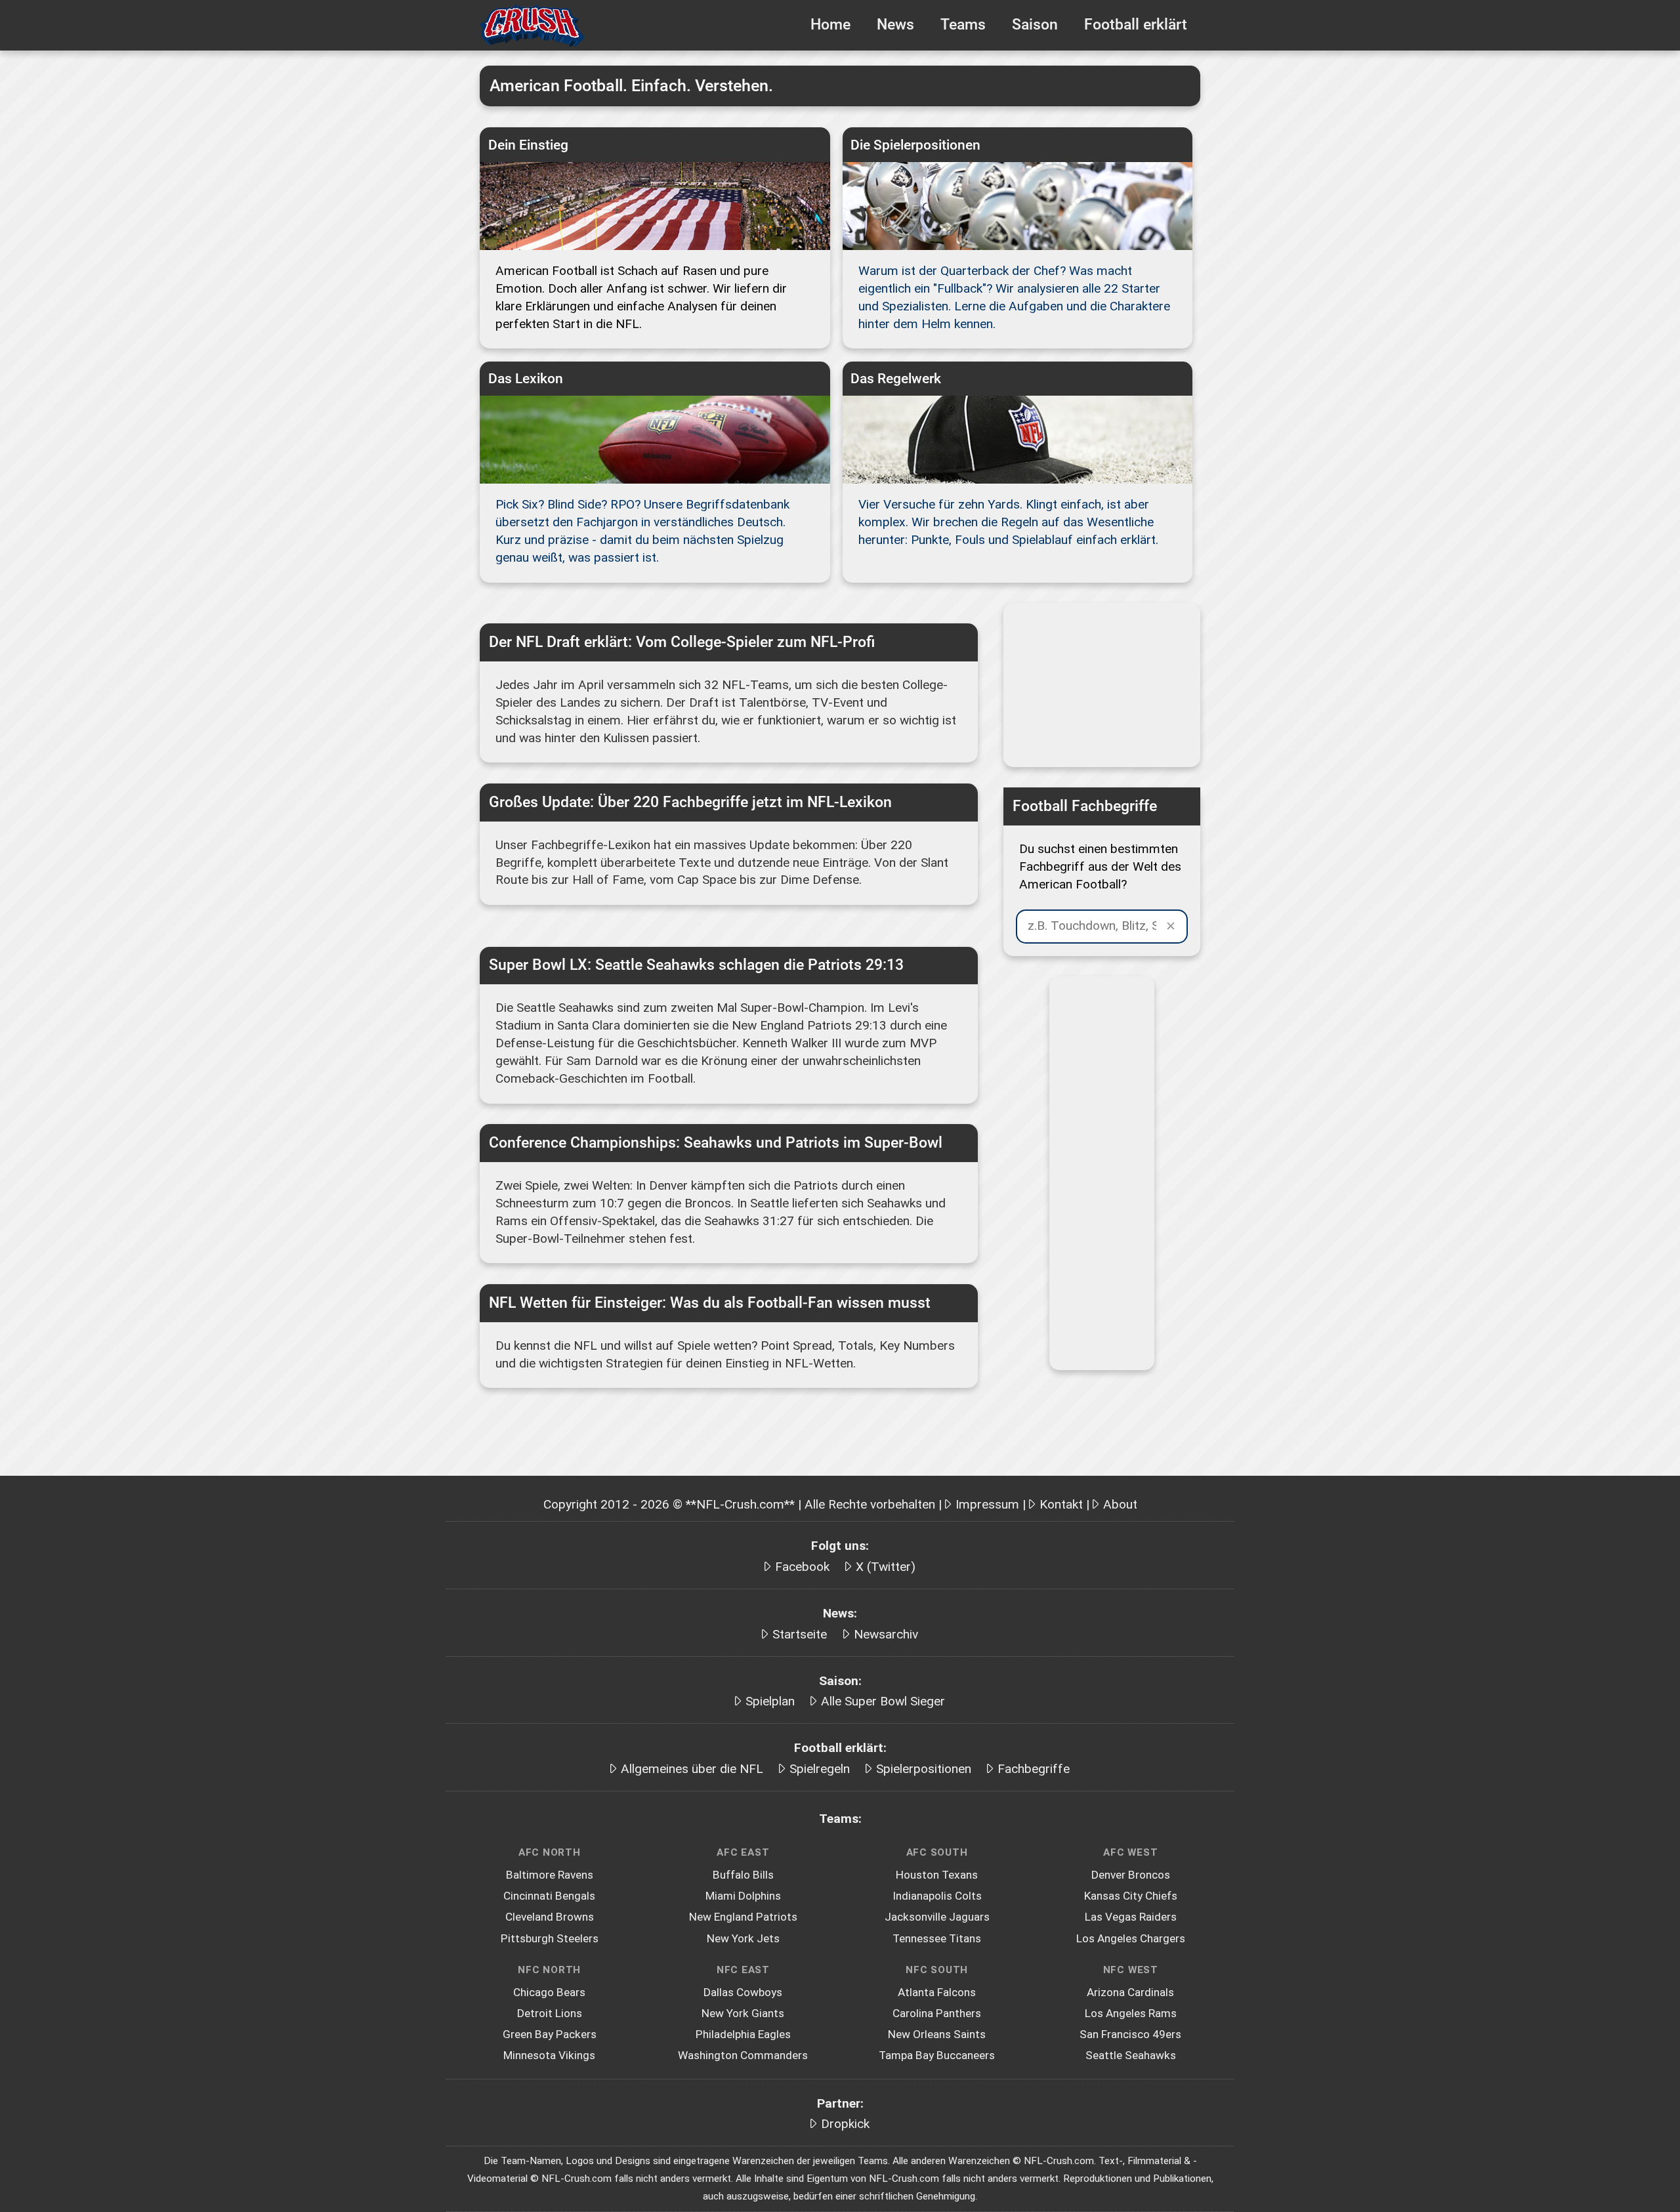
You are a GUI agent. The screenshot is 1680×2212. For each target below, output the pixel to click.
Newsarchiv (886, 1634)
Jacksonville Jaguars (937, 1917)
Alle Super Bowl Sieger (883, 1701)
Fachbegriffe (1034, 1769)
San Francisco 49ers (1130, 2034)
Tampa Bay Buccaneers (937, 2055)
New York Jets (743, 1938)
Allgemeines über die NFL (692, 1769)
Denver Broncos (1131, 1875)
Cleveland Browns (550, 1917)
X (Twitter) (886, 1567)
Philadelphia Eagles (743, 2034)
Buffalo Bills (743, 1875)
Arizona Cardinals (1130, 1992)
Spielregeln (820, 1769)
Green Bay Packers (550, 2034)
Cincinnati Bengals (549, 1896)
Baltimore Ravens (550, 1875)
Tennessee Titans (937, 1938)
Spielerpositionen (924, 1769)
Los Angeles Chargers (1131, 1938)
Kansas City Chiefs (1131, 1896)
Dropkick (845, 2124)
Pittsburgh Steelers (550, 1938)
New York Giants (743, 2013)
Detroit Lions (550, 2013)
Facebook (802, 1567)
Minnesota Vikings (549, 2055)
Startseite (800, 1634)
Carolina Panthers (937, 2013)
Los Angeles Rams (1131, 2013)
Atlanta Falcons (937, 1992)
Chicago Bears (549, 1992)
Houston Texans (937, 1875)
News (895, 25)
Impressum (987, 1504)
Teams (963, 25)
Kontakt (1061, 1504)
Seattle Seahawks (1131, 2055)
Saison (1035, 25)
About (1120, 1504)
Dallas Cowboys (743, 1992)
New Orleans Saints (937, 2034)
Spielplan (770, 1701)
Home (830, 25)
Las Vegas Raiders (1131, 1917)
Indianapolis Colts (937, 1896)
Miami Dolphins (743, 1896)
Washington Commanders (743, 2055)
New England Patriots (743, 1917)
